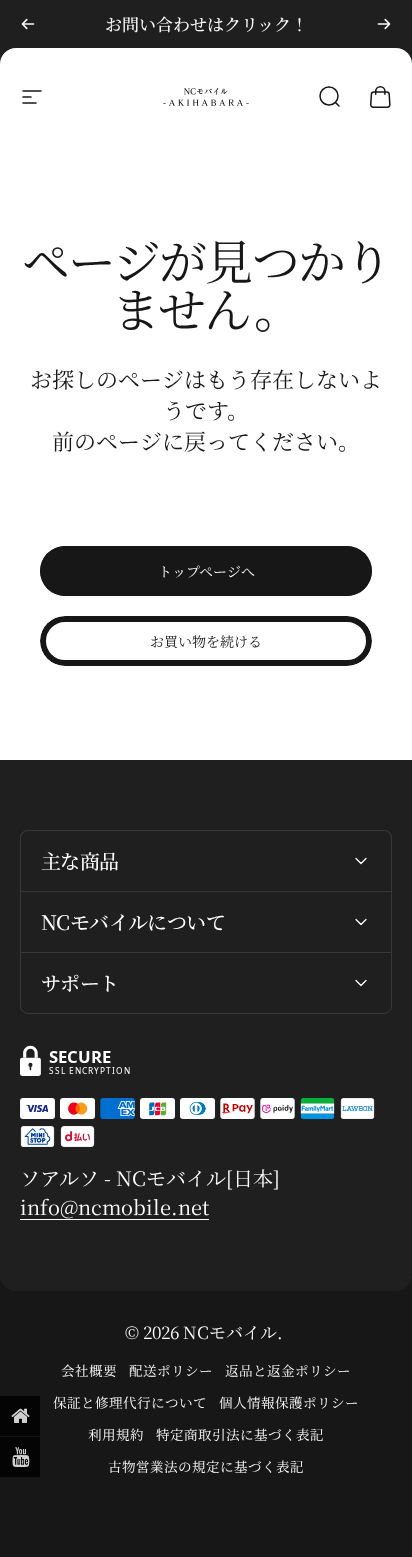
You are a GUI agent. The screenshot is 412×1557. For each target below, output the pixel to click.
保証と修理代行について (130, 1402)
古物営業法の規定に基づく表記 (206, 1466)
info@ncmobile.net (114, 1206)
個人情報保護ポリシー (289, 1402)
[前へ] (28, 24)
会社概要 (89, 1370)
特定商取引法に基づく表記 (240, 1434)
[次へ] (384, 24)
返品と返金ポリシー (288, 1370)
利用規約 (116, 1434)
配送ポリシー (171, 1370)
